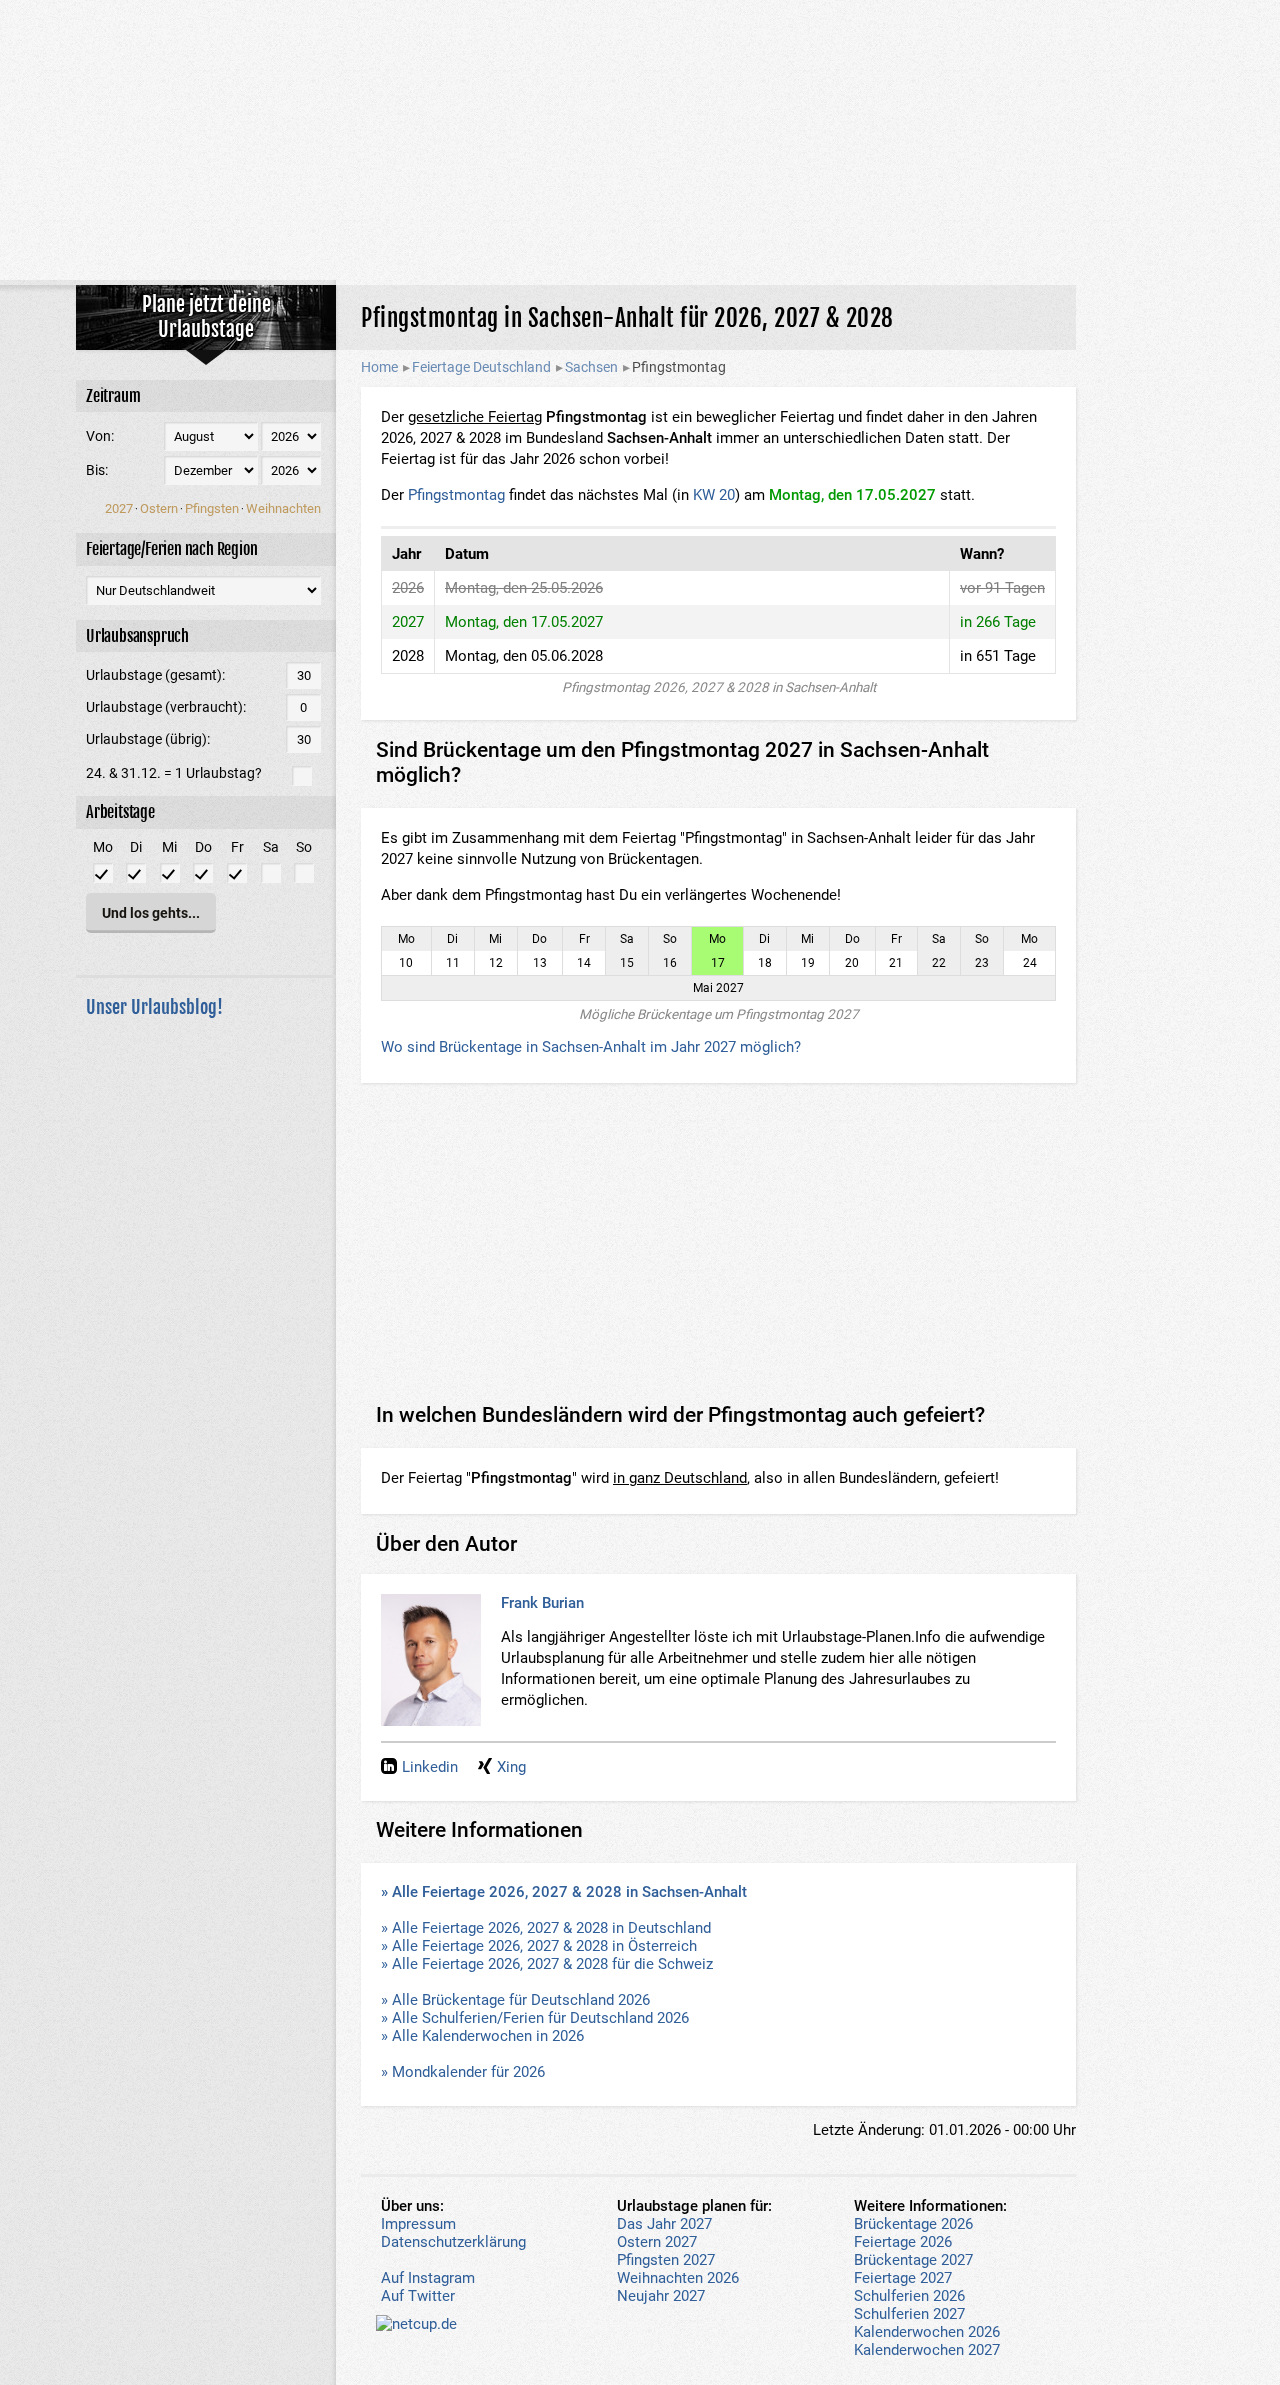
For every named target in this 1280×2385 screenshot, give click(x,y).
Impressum (418, 2224)
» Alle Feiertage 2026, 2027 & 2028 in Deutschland (546, 1928)
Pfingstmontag (456, 495)
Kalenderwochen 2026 (927, 2332)
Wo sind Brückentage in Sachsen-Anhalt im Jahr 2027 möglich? (591, 1047)
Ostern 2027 (657, 2242)
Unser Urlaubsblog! (154, 1007)
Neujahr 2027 (661, 2296)
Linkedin (430, 1767)
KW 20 (714, 495)
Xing (511, 1767)
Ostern (159, 508)
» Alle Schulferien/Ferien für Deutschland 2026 (535, 2018)
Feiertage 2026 (903, 2242)
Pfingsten (212, 508)
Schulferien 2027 (909, 2314)
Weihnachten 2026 (678, 2278)
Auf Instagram (428, 2278)
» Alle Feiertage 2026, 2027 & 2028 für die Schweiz (547, 1964)
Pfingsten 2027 (666, 2260)
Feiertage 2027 (903, 2278)
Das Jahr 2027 (664, 2224)
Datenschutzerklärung (453, 2242)
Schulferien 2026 (909, 2296)
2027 (119, 508)
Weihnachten (283, 508)
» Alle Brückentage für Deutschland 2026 (515, 2000)
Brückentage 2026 (913, 2224)
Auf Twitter (418, 2296)
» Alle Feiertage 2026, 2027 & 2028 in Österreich (539, 1946)
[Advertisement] (640, 140)
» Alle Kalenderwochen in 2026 (482, 2036)
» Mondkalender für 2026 (463, 2072)
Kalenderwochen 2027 (927, 2350)
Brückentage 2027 (913, 2260)
